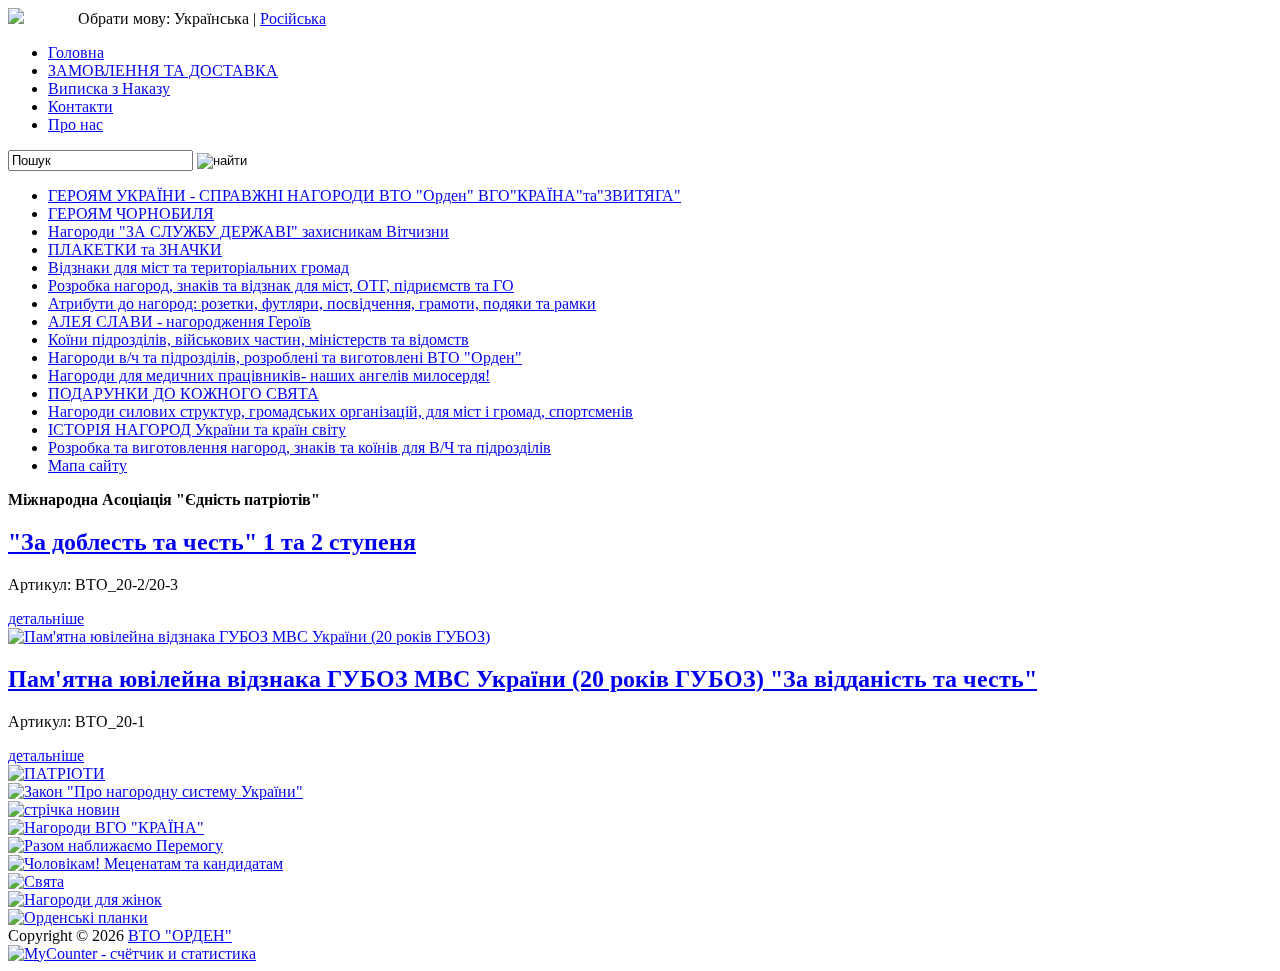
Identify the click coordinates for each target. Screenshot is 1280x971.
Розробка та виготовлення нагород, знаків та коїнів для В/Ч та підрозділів (299, 447)
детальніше (46, 618)
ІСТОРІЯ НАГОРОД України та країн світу (197, 429)
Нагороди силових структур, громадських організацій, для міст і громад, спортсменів (340, 411)
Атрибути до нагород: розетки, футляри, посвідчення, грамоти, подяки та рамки (322, 303)
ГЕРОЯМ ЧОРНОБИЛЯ (131, 213)
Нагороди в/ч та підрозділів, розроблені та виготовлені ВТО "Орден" (285, 357)
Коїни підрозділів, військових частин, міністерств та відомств (258, 339)
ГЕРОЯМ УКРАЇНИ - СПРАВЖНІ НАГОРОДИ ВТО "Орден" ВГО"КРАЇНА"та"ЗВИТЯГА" (364, 195)
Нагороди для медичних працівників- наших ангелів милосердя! (269, 375)
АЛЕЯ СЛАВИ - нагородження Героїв (179, 321)
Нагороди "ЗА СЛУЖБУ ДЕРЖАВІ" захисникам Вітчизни (248, 231)
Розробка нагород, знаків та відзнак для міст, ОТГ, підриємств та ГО (281, 285)
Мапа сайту (87, 465)
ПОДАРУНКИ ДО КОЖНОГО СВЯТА (183, 393)
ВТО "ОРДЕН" (180, 935)
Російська (293, 18)
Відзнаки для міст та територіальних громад (198, 267)
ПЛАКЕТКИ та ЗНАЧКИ (135, 249)
